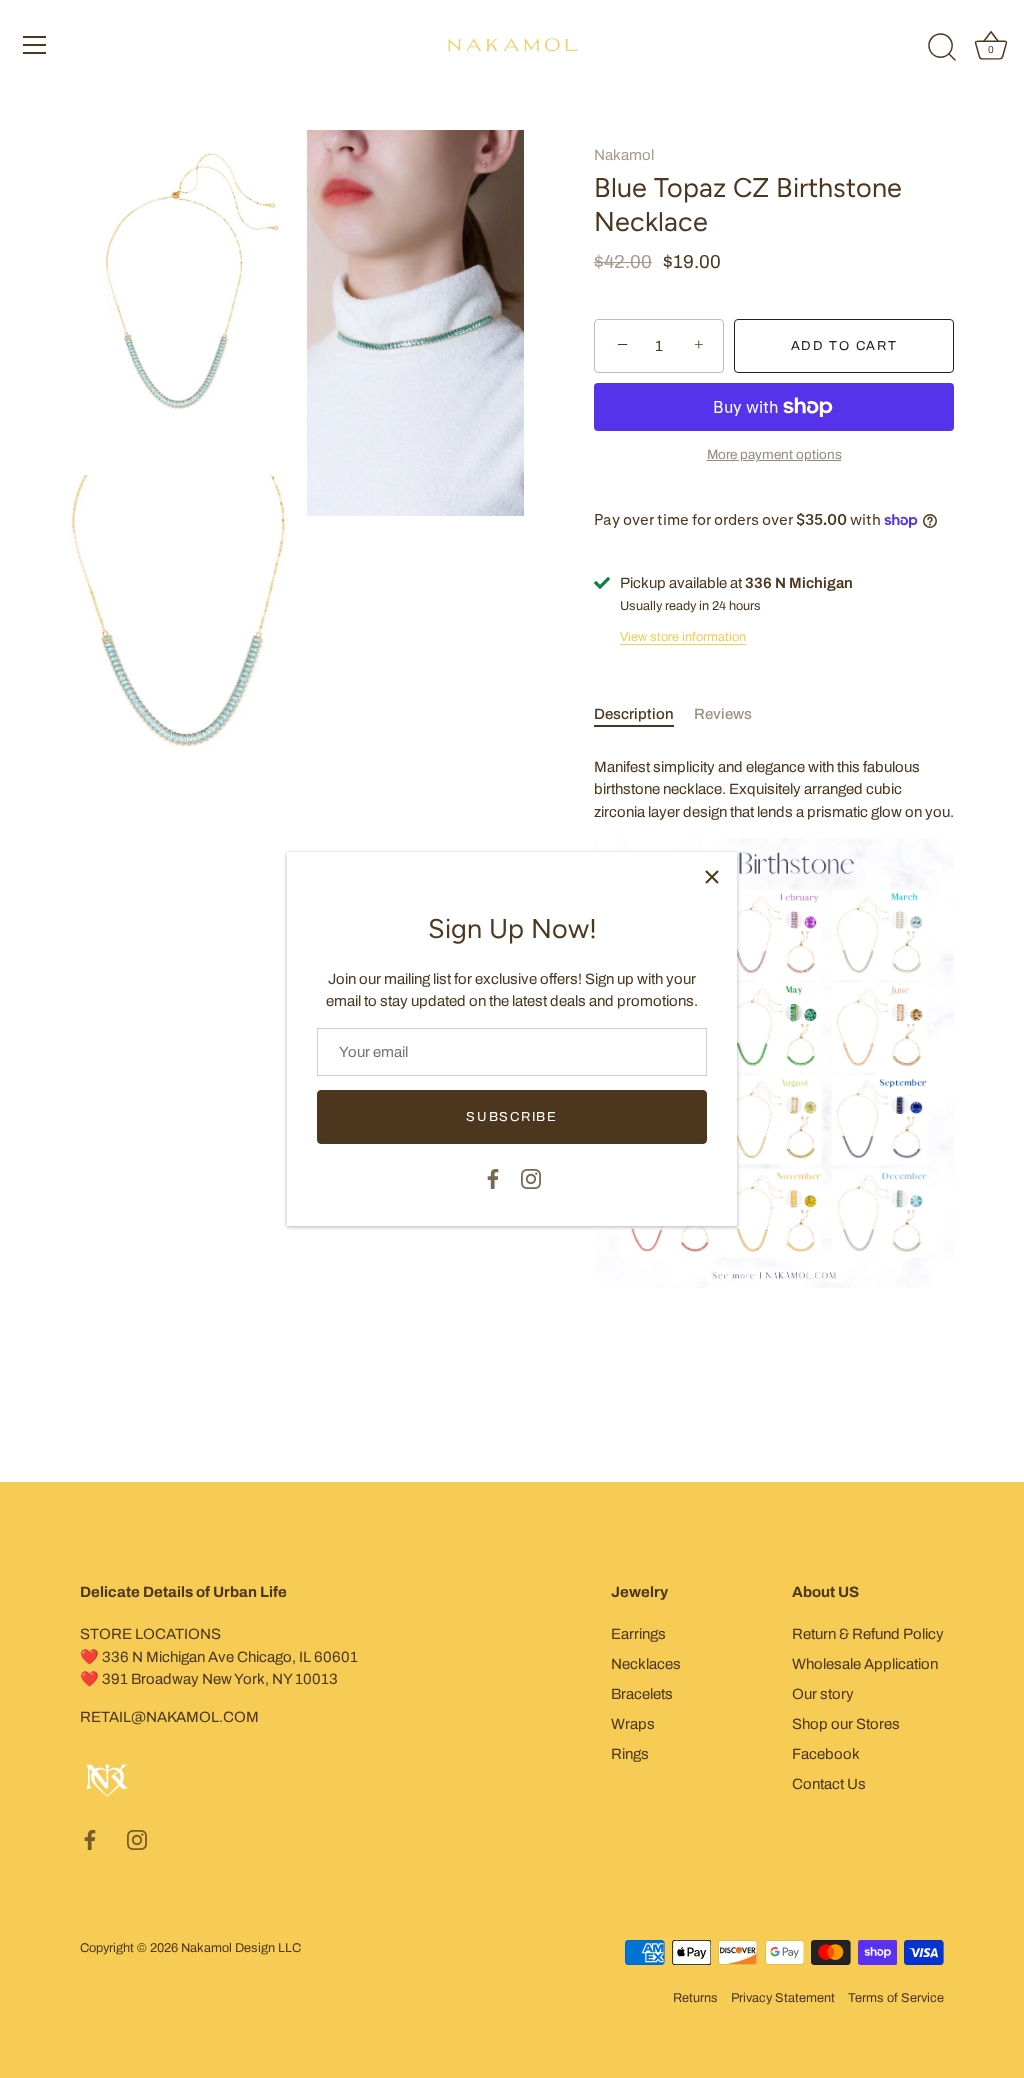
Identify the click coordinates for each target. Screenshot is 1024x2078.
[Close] (712, 877)
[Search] (942, 48)
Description (634, 714)
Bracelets (642, 1694)
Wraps (633, 1724)
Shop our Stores (846, 1724)
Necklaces (646, 1664)
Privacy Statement (783, 1998)
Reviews (723, 714)
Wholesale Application (865, 1664)
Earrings (638, 1634)
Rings (630, 1754)
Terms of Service (896, 1998)
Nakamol (624, 155)
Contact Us (829, 1784)
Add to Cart (844, 346)
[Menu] (35, 45)
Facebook (826, 1754)
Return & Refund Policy (868, 1634)
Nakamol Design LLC (241, 1948)
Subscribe (511, 1117)
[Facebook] (493, 1177)
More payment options (774, 454)
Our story (823, 1694)
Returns (695, 1998)
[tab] (644, 714)
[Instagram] (531, 1177)
